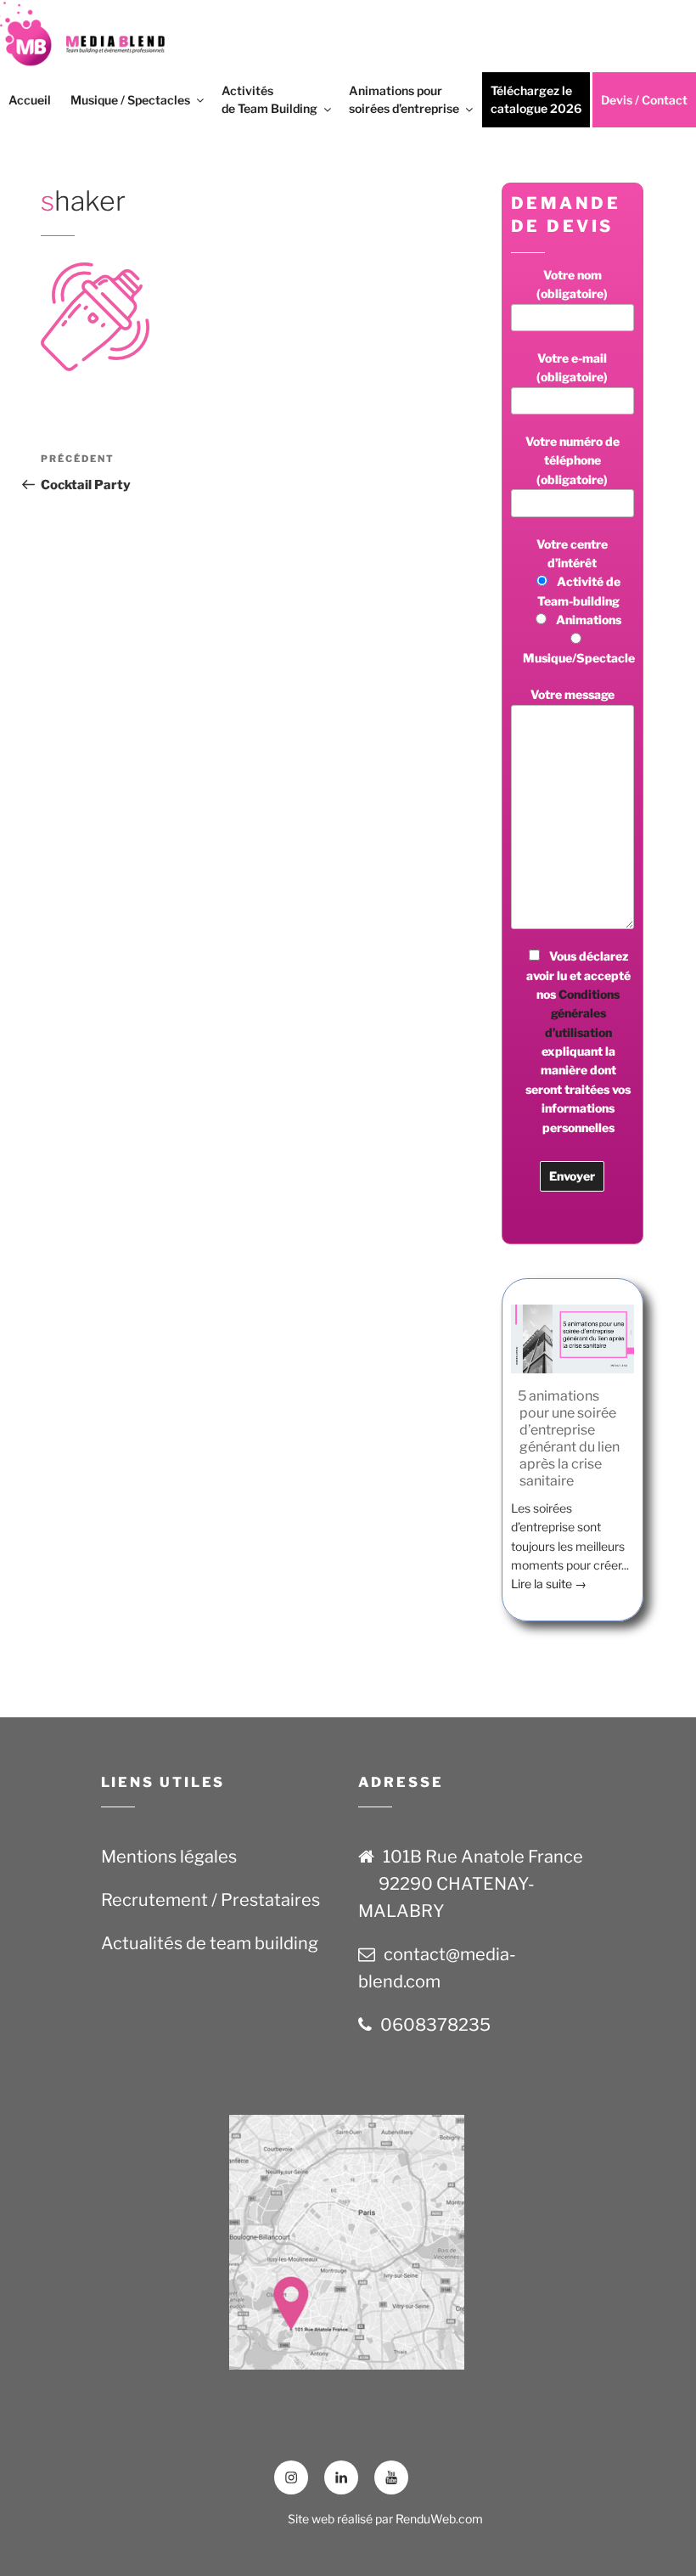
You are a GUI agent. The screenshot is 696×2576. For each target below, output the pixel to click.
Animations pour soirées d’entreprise (404, 99)
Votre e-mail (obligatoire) (572, 367)
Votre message (573, 694)
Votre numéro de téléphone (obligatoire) (573, 460)
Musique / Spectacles (130, 100)
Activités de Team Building (269, 99)
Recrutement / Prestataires (210, 1900)
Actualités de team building (210, 1943)
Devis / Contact (644, 100)
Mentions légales (169, 1857)
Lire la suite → (549, 1584)
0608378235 (435, 2025)
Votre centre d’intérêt (578, 601)
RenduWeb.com (439, 2519)
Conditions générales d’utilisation (583, 1013)
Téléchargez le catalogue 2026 (536, 99)
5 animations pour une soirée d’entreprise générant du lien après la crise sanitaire (569, 1438)
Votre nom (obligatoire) (572, 284)
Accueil (30, 100)
